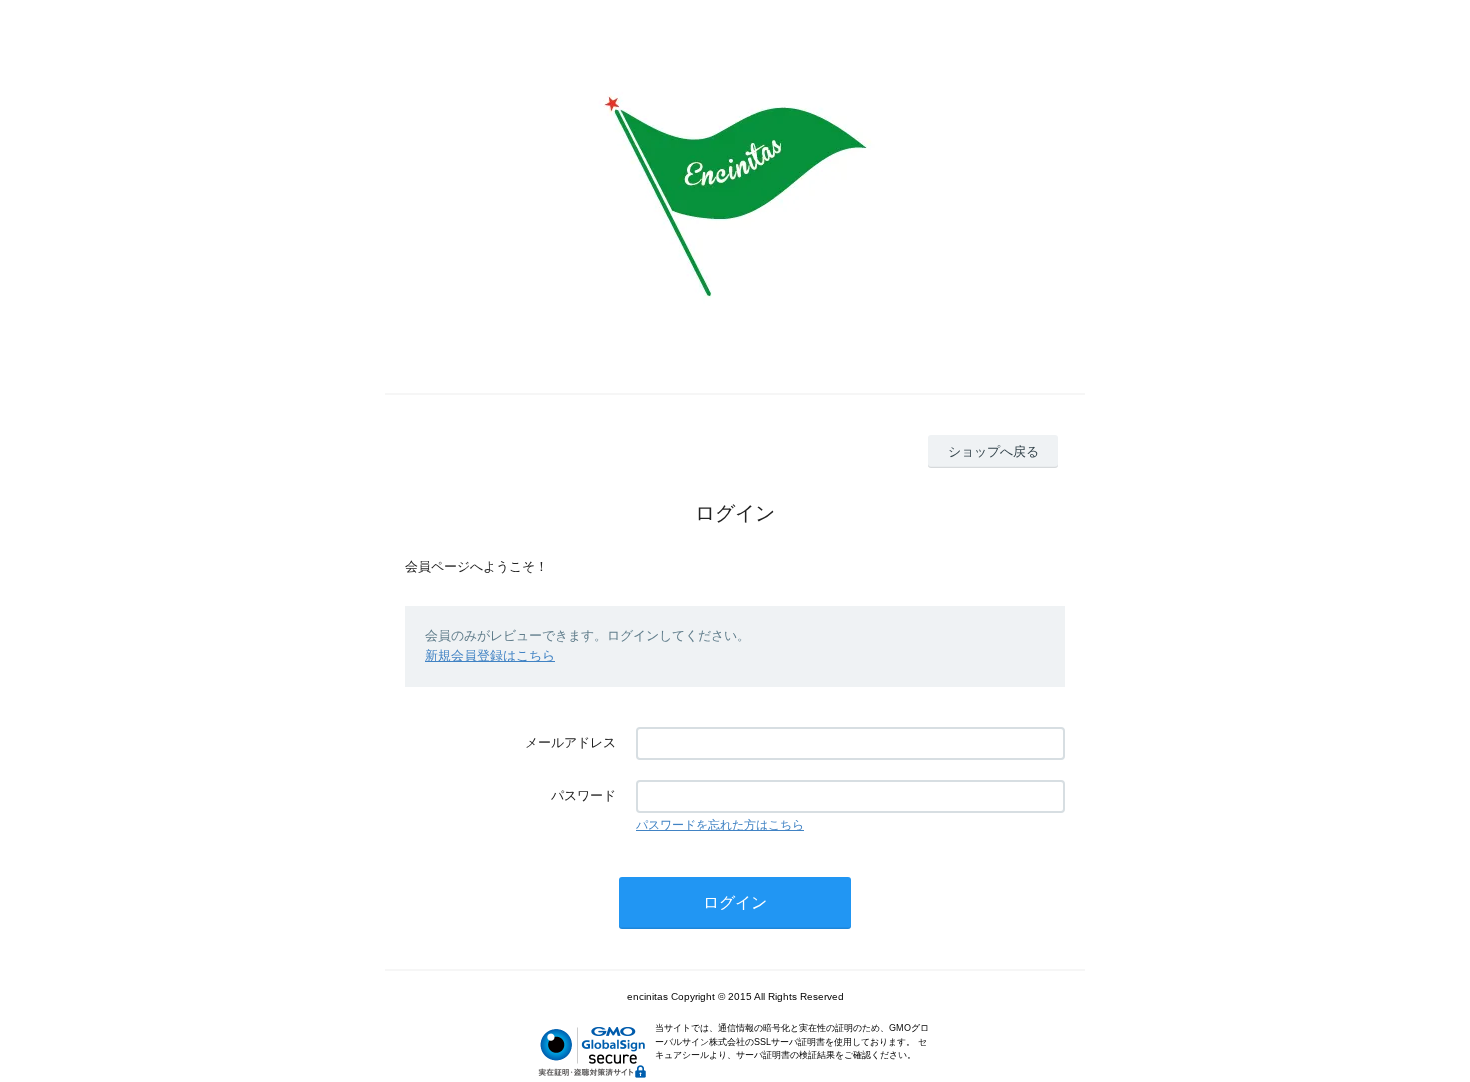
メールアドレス (570, 742)
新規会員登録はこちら (490, 655)
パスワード (583, 795)
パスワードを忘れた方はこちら (720, 825)
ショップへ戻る (993, 451)
